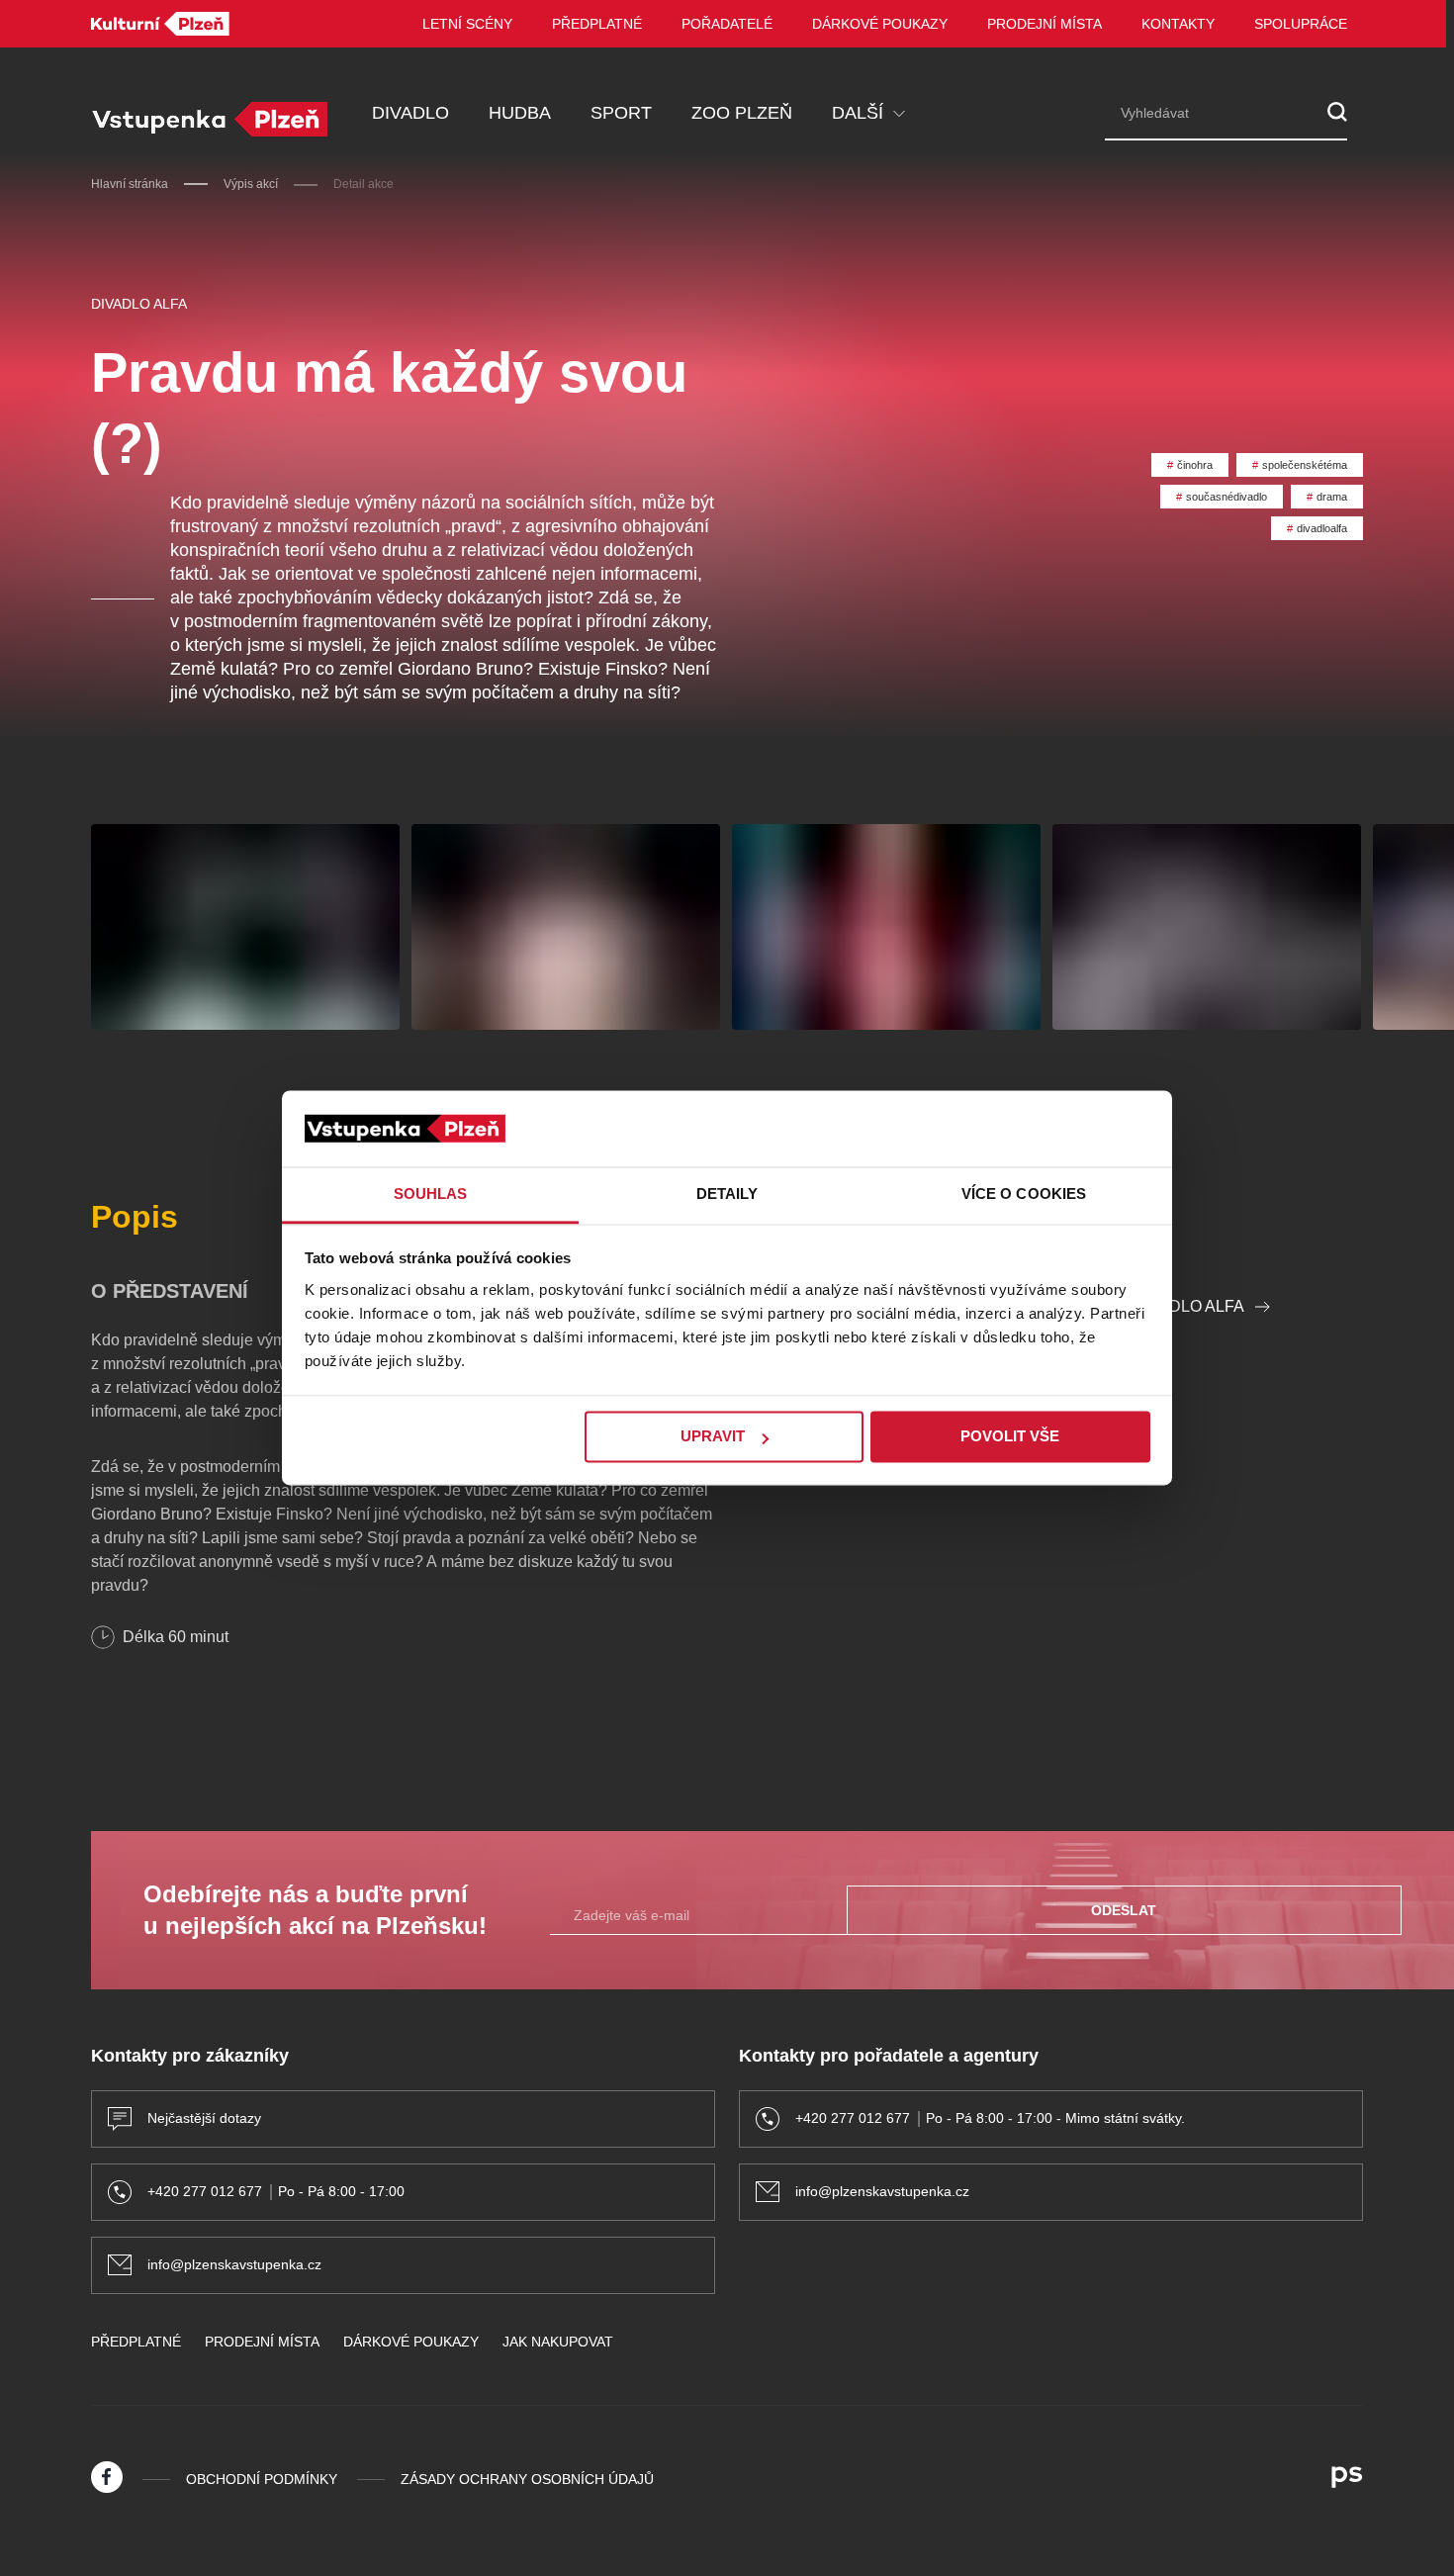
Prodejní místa (1045, 24)
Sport (621, 113)
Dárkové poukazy (880, 24)
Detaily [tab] (727, 1194)
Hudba (520, 113)
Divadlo (410, 113)
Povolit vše (1010, 1437)
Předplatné (597, 24)
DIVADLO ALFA (139, 304)
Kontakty (1178, 24)
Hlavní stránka (130, 184)
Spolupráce (1301, 24)
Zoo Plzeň (742, 113)
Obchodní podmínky (262, 2479)
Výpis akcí (251, 184)
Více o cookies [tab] (1024, 1194)
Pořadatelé (727, 24)
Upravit (713, 1437)
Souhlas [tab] (431, 1194)
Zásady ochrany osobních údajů (527, 2479)
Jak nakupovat (558, 2342)
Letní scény (467, 24)
